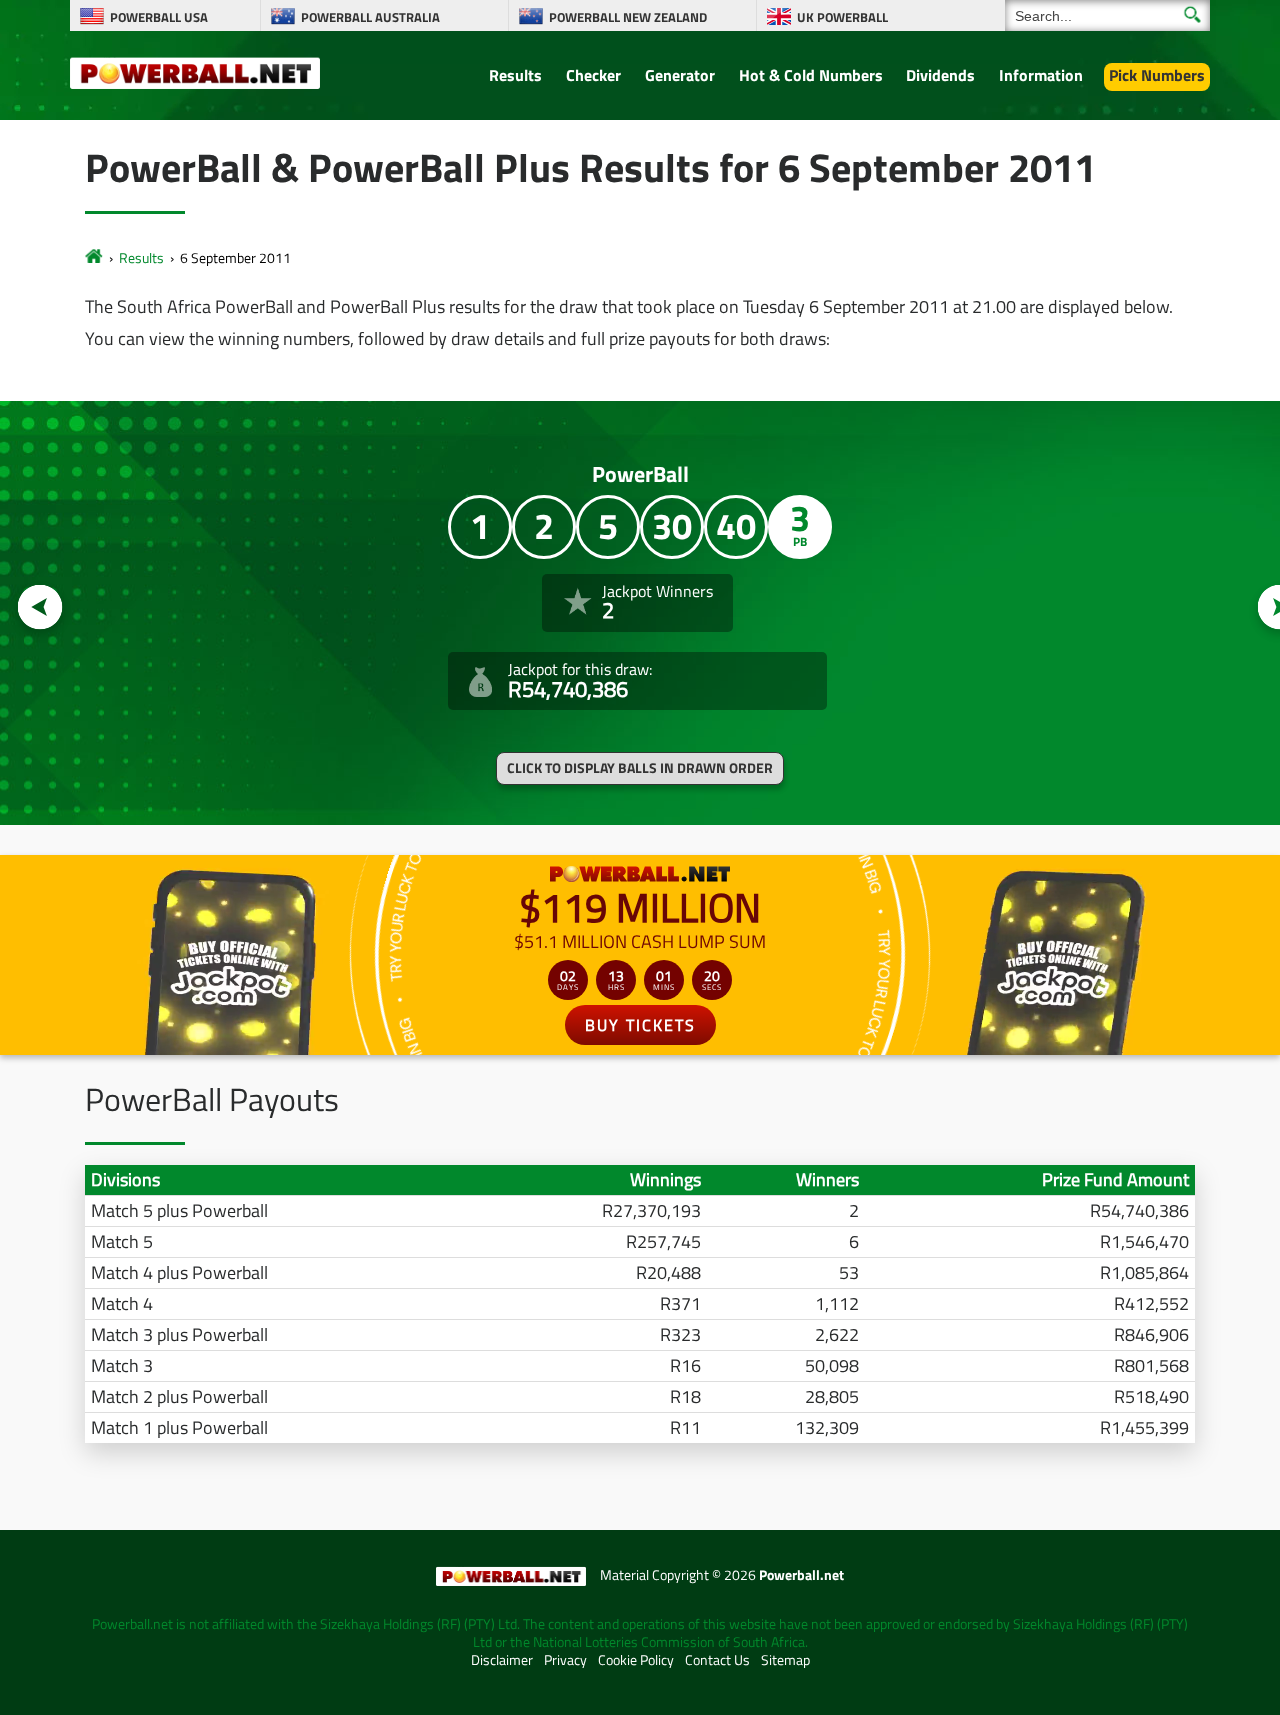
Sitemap (785, 1660)
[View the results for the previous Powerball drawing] (40, 607)
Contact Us (717, 1660)
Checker (593, 75)
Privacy (565, 1660)
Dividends (940, 75)
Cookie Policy (636, 1660)
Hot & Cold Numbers (811, 75)
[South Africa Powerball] (195, 72)
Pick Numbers (1157, 75)
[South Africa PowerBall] (94, 257)
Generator (680, 75)
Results (515, 75)
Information (1041, 75)
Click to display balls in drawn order (640, 768)
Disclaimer (502, 1660)
